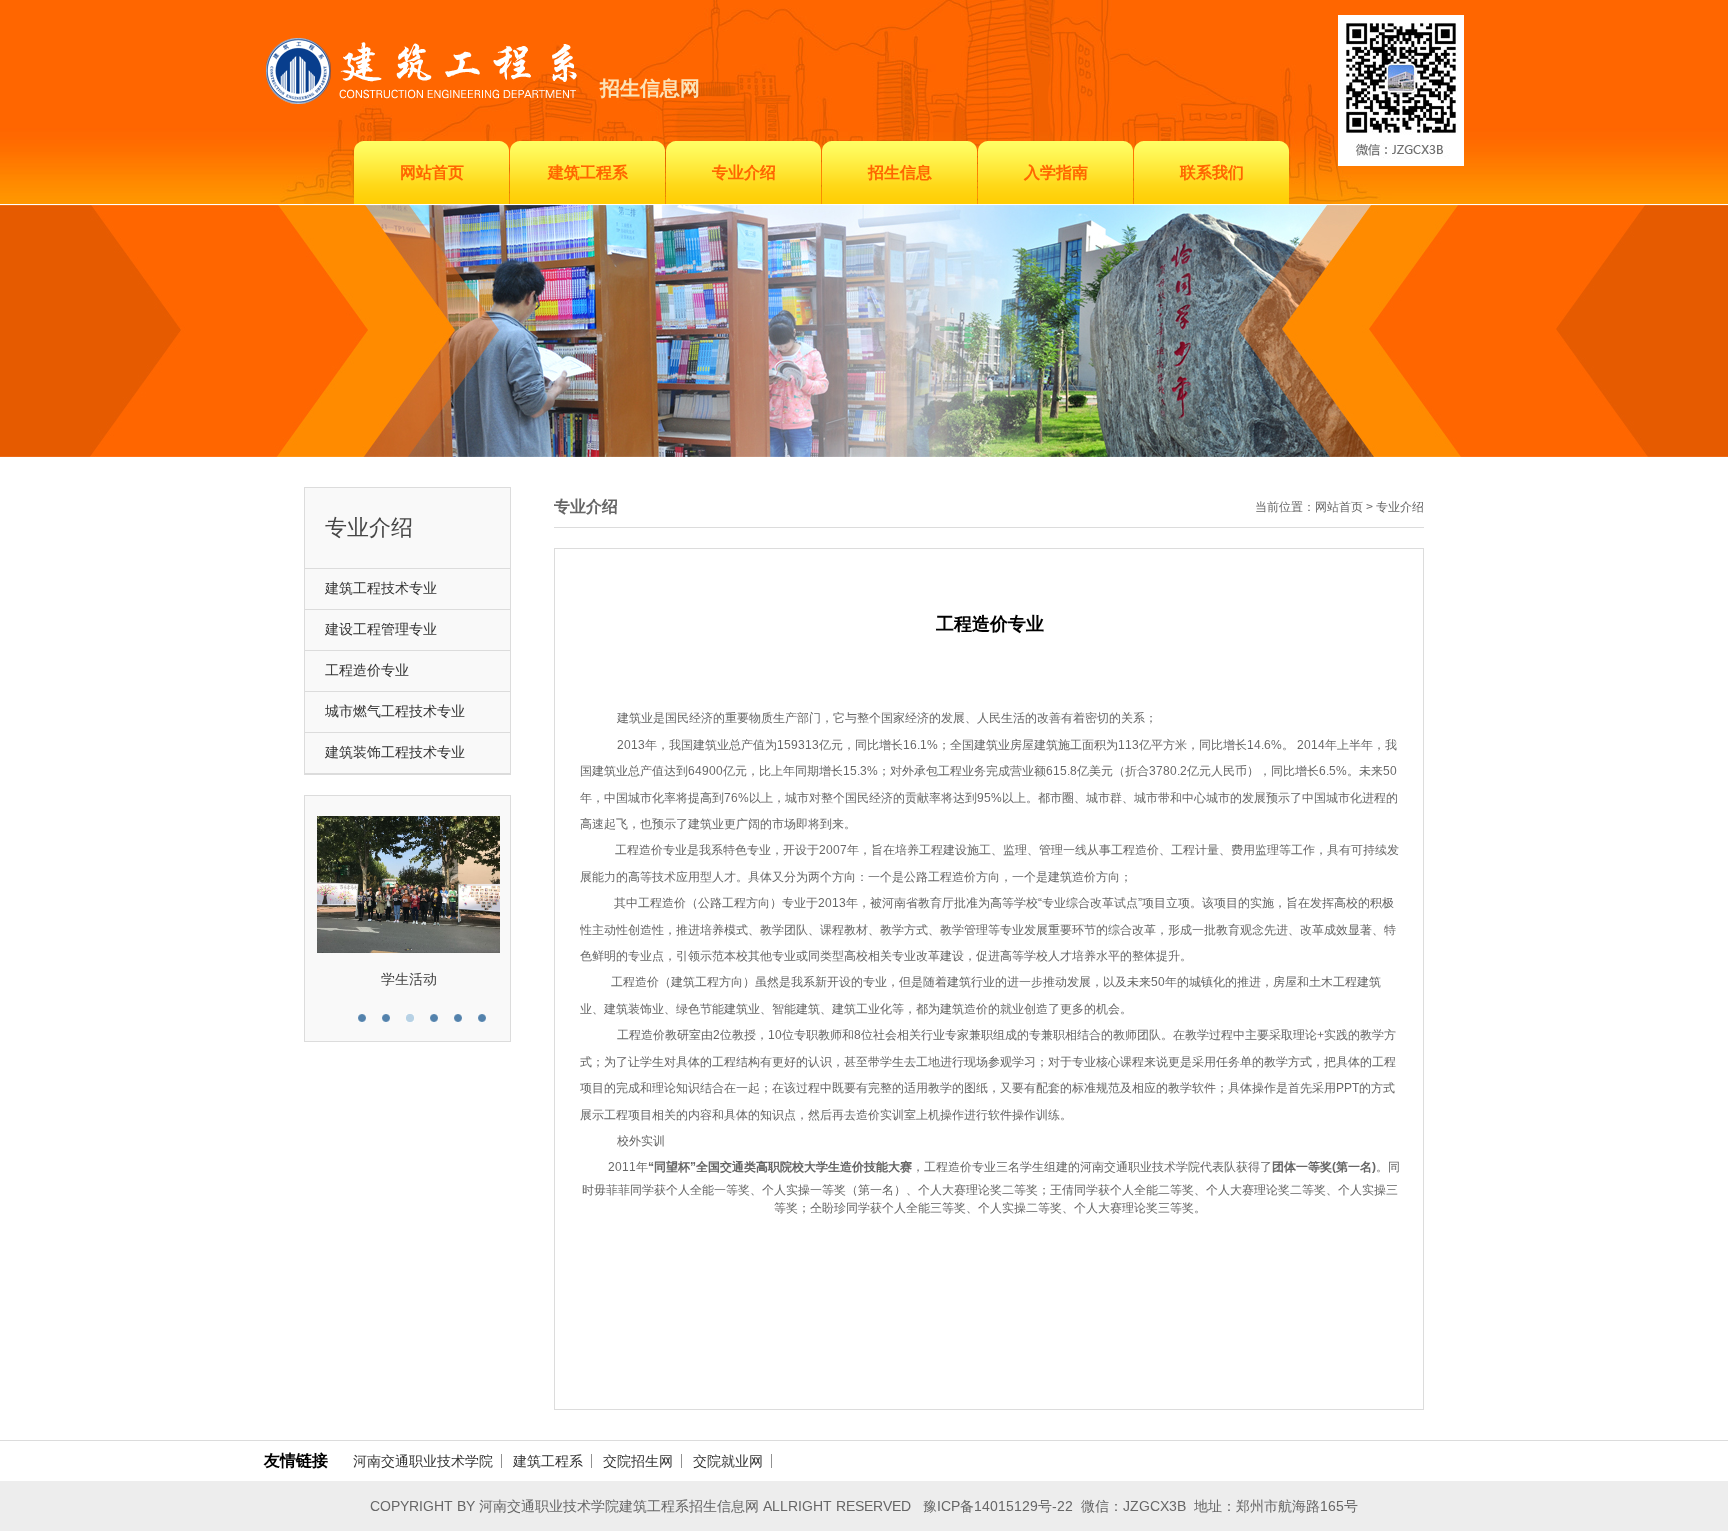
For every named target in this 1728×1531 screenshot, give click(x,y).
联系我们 (1212, 172)
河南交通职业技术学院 (423, 1461)
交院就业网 (728, 1461)
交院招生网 (638, 1461)
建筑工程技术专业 (381, 588)
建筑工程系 (588, 172)
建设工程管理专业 (381, 629)
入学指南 (1056, 172)
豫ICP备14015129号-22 (998, 1506)
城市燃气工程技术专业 (395, 711)
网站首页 (432, 172)
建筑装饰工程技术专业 (395, 752)
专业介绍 (744, 172)
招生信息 (900, 172)
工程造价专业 (367, 670)
